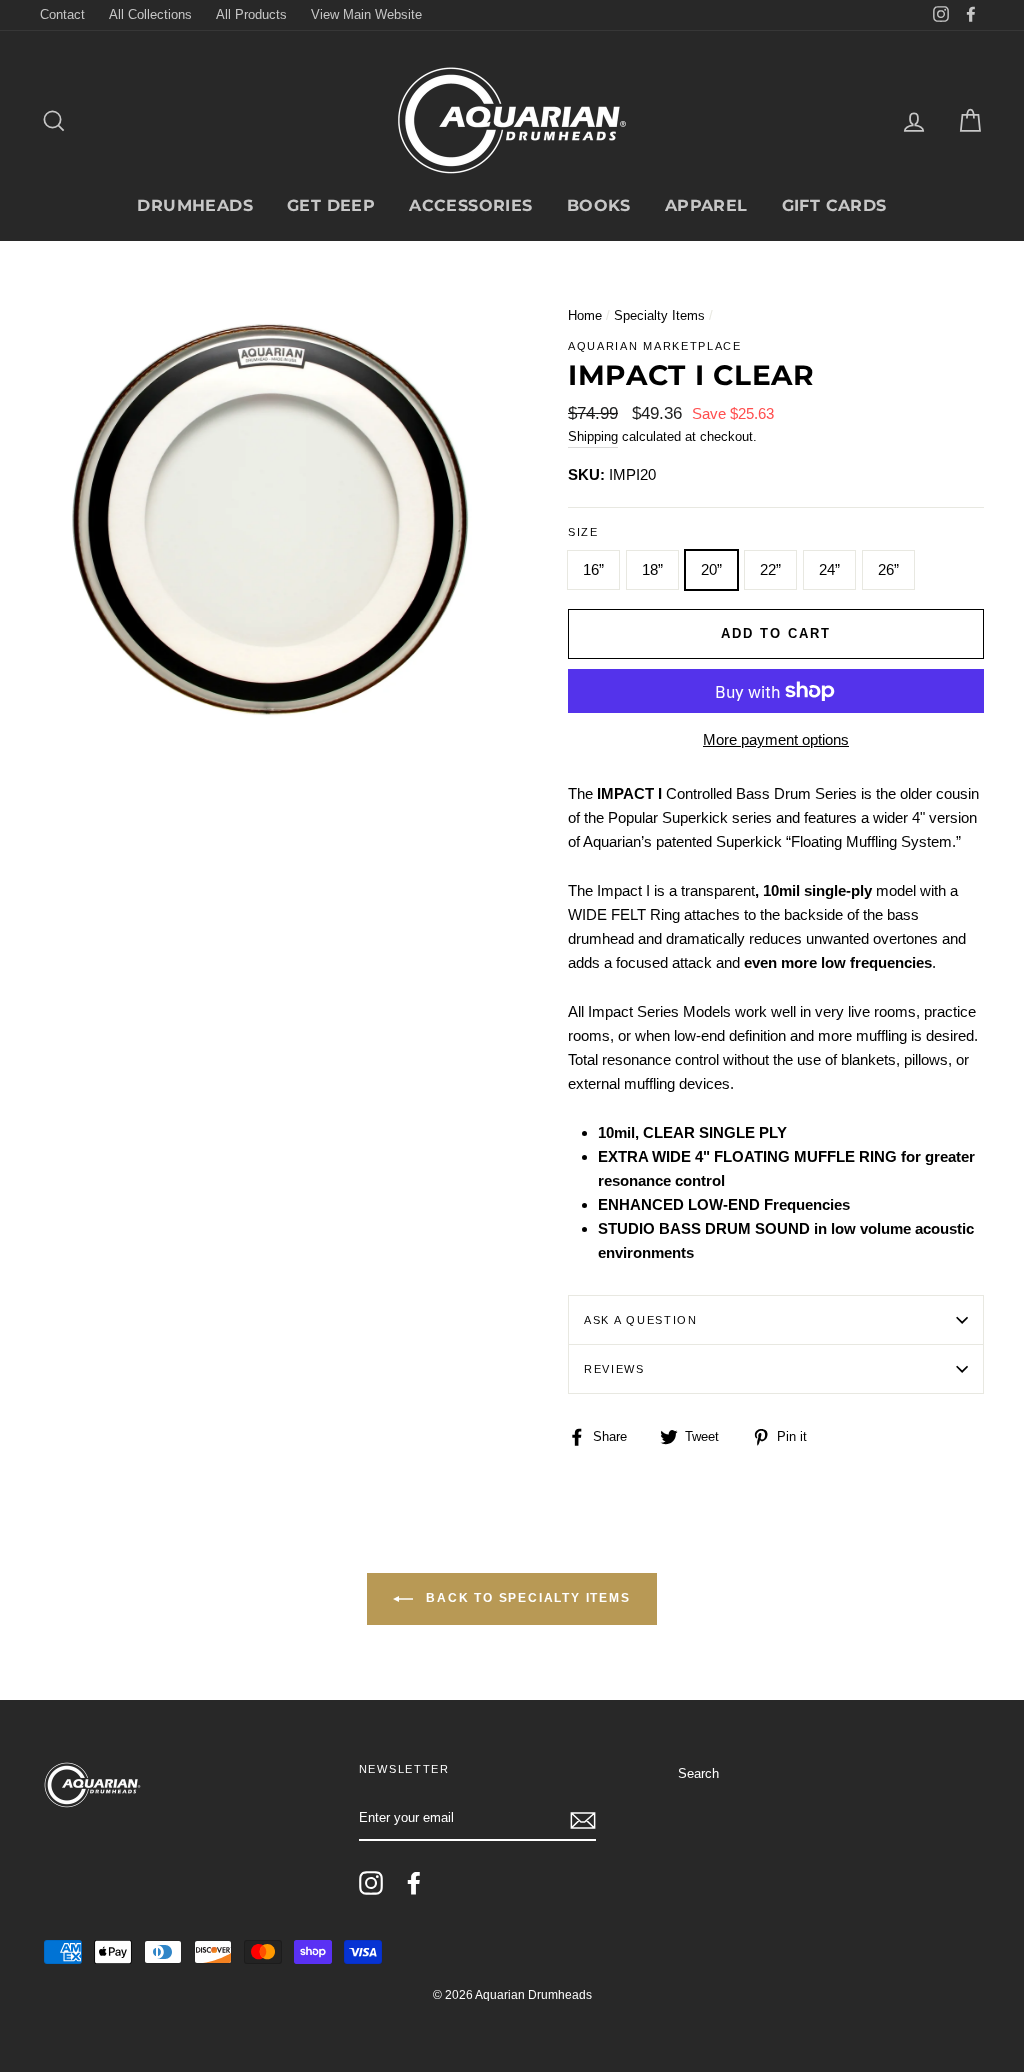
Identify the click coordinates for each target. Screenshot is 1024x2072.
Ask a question (641, 1320)
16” (593, 569)
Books (599, 205)
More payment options (776, 739)
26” (888, 569)
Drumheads (195, 205)
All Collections (150, 14)
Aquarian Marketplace (655, 346)
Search (698, 1773)
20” (711, 569)
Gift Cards (834, 205)
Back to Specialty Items (525, 1599)
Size (583, 532)
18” (652, 569)
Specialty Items (659, 315)
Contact (62, 14)
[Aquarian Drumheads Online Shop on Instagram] (371, 1883)
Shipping (593, 436)
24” (829, 569)
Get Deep (331, 205)
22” (770, 569)
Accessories (470, 205)
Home (585, 315)
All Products (251, 14)
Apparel (706, 205)
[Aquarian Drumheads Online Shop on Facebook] (414, 1883)
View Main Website (366, 14)
